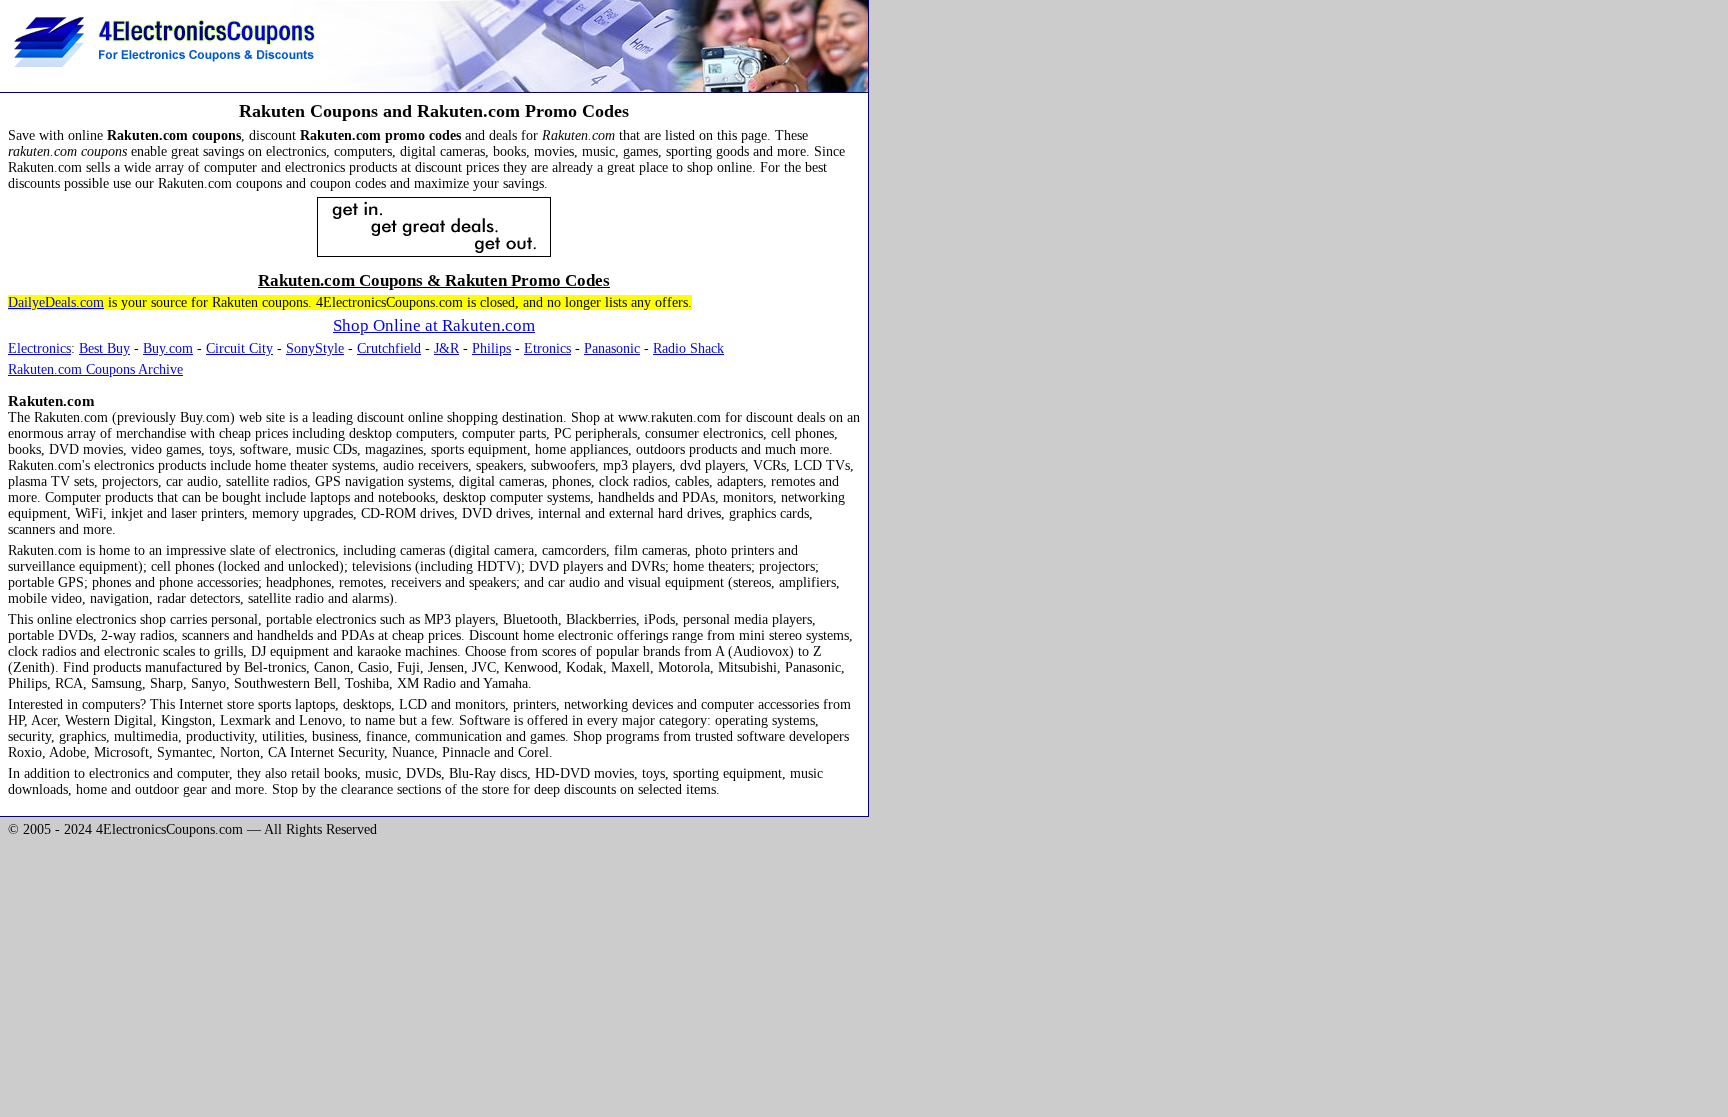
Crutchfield (389, 348)
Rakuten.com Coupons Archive (95, 369)
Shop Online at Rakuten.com (434, 325)
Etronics (547, 348)
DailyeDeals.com (56, 302)
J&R (446, 348)
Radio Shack (688, 348)
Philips (491, 348)
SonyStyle (315, 348)
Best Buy (104, 348)
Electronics (39, 348)
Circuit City (239, 348)
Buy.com (168, 348)
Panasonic (612, 348)
